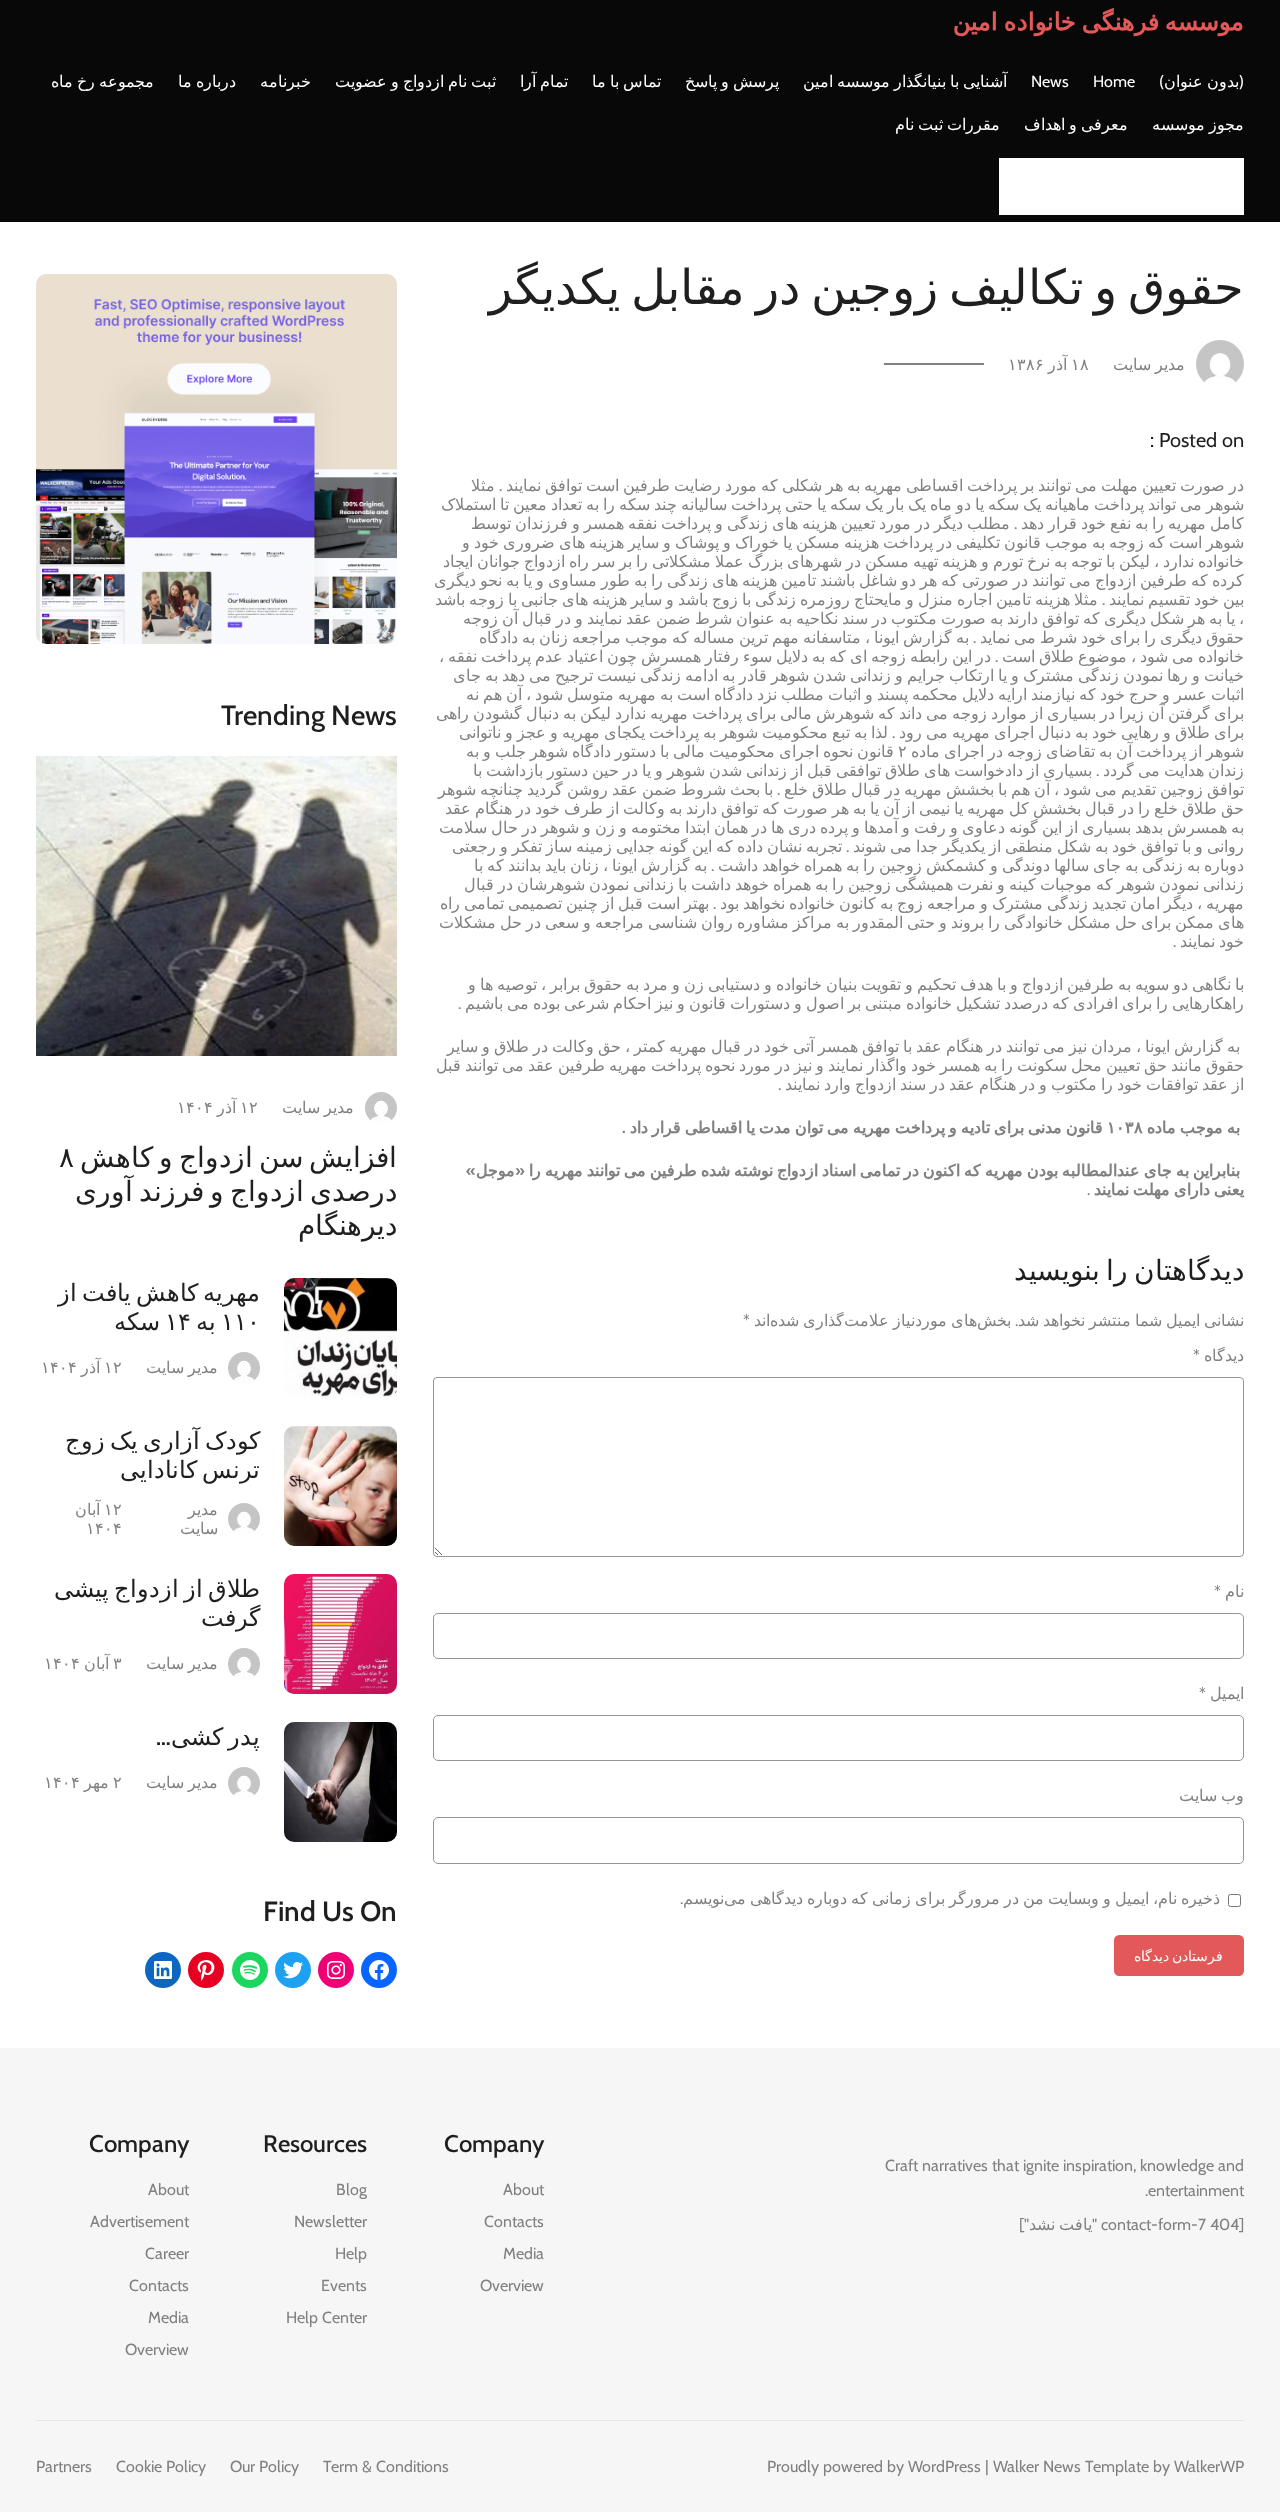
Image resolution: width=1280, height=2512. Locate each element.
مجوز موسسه (1198, 124)
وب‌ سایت (1211, 1795)
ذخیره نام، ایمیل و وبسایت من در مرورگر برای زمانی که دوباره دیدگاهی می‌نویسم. (950, 1898)
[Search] (1020, 186)
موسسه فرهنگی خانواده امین (1098, 21)
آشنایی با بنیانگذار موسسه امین (905, 81)
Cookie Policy (161, 2466)
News (1050, 81)
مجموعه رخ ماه (102, 81)
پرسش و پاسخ (732, 81)
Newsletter (330, 2221)
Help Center (326, 2317)
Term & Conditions (386, 2466)
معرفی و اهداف (1076, 124)
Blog (351, 2189)
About (523, 2189)
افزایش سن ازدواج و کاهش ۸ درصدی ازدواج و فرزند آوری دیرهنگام (228, 1191)
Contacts (514, 2221)
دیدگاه (1218, 1355)
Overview (512, 2285)
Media (523, 2253)
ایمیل (1221, 1693)
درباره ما (207, 81)
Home (1114, 81)
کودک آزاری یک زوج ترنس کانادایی (162, 1455)
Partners (64, 2466)
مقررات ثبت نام (947, 124)
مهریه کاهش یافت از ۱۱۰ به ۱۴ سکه (159, 1307)
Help (351, 2253)
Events (344, 2285)
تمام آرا (544, 81)
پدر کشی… (208, 1736)
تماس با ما (626, 81)
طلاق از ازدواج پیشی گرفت (157, 1603)
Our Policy (264, 2466)
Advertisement (139, 2221)
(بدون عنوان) (1201, 81)
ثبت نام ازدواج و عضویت (415, 81)
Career (167, 2253)
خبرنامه (285, 81)
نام (1229, 1591)
